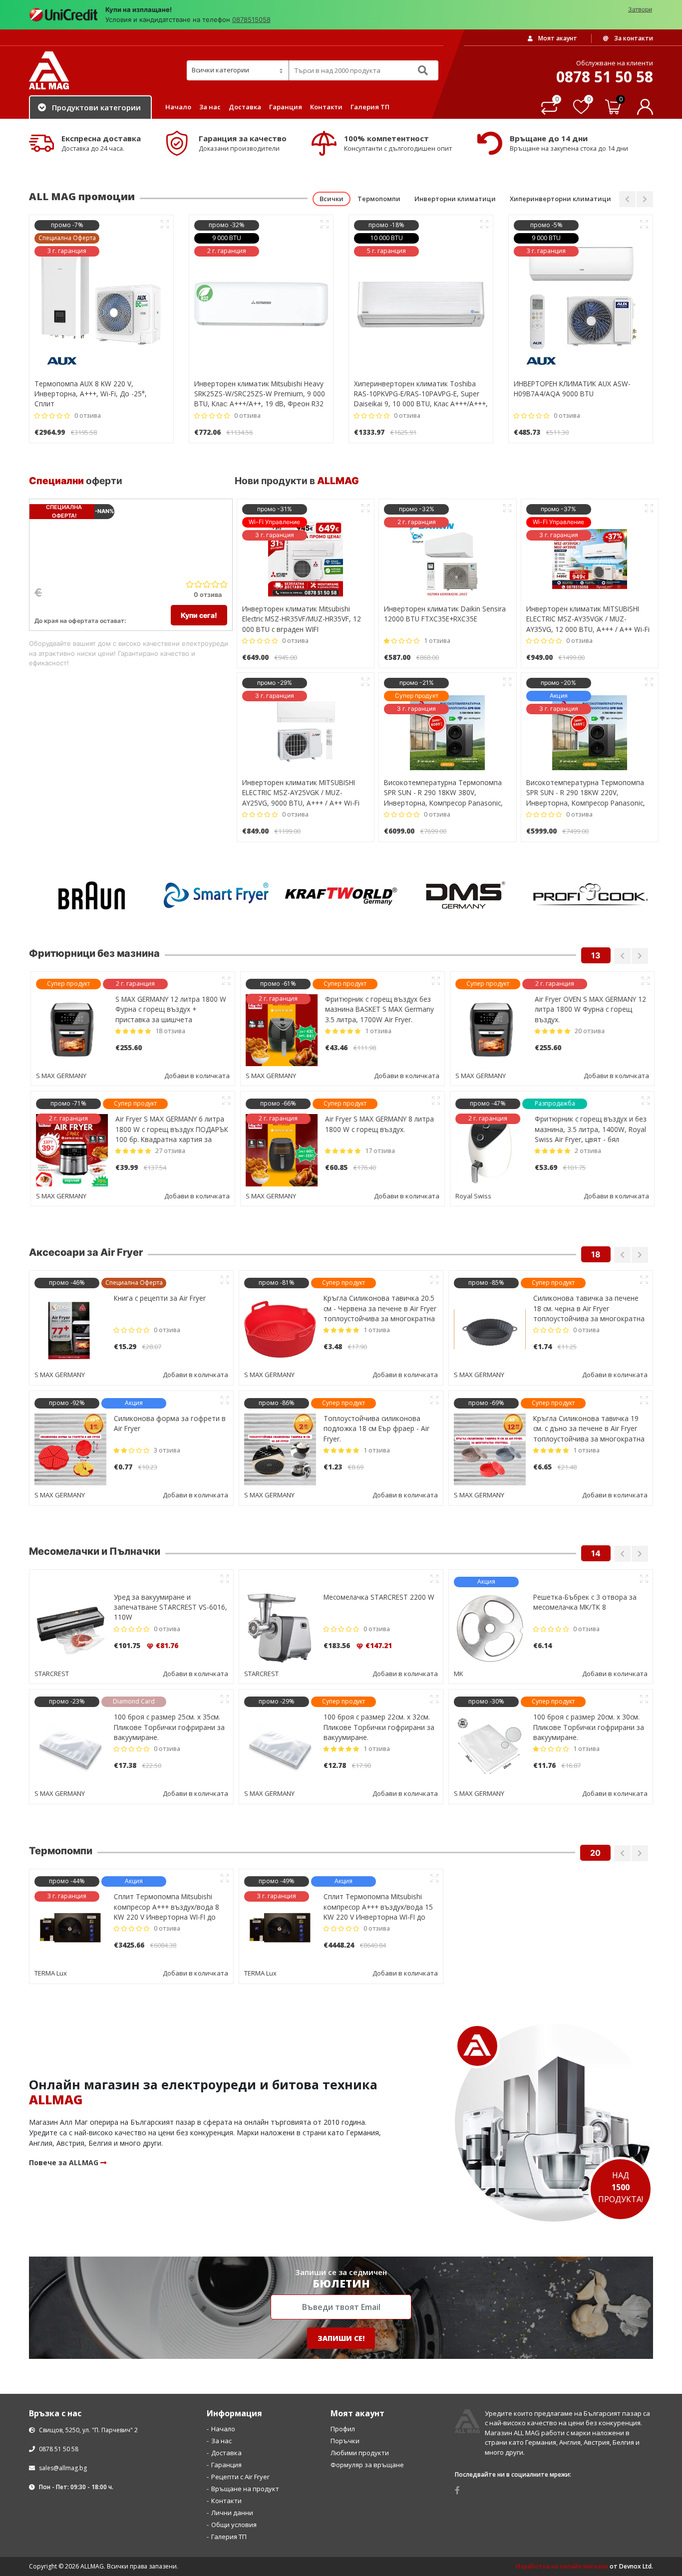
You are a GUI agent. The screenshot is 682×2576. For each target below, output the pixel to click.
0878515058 (251, 19)
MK (39, 1674)
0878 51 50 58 (58, 2569)
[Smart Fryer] (91, 895)
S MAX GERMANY (60, 1076)
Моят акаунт (557, 38)
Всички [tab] (332, 199)
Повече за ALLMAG (65, 2283)
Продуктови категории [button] (96, 107)
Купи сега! (199, 615)
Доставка (245, 107)
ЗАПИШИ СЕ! (341, 2458)
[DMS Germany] (341, 895)
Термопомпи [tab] (379, 199)
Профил (343, 2549)
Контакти (326, 107)
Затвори (640, 9)
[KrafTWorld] (216, 895)
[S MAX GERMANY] (591, 895)
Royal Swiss (472, 1196)
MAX (461, 1794)
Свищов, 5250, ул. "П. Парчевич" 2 (88, 2550)
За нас (210, 107)
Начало (178, 107)
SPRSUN (47, 1973)
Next (645, 199)
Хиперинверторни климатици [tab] (560, 199)
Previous (627, 199)
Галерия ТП (370, 107)
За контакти (633, 38)
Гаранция (286, 107)
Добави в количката (195, 1076)
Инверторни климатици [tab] (455, 199)
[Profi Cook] (466, 895)
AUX (460, 2093)
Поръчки (345, 2561)
